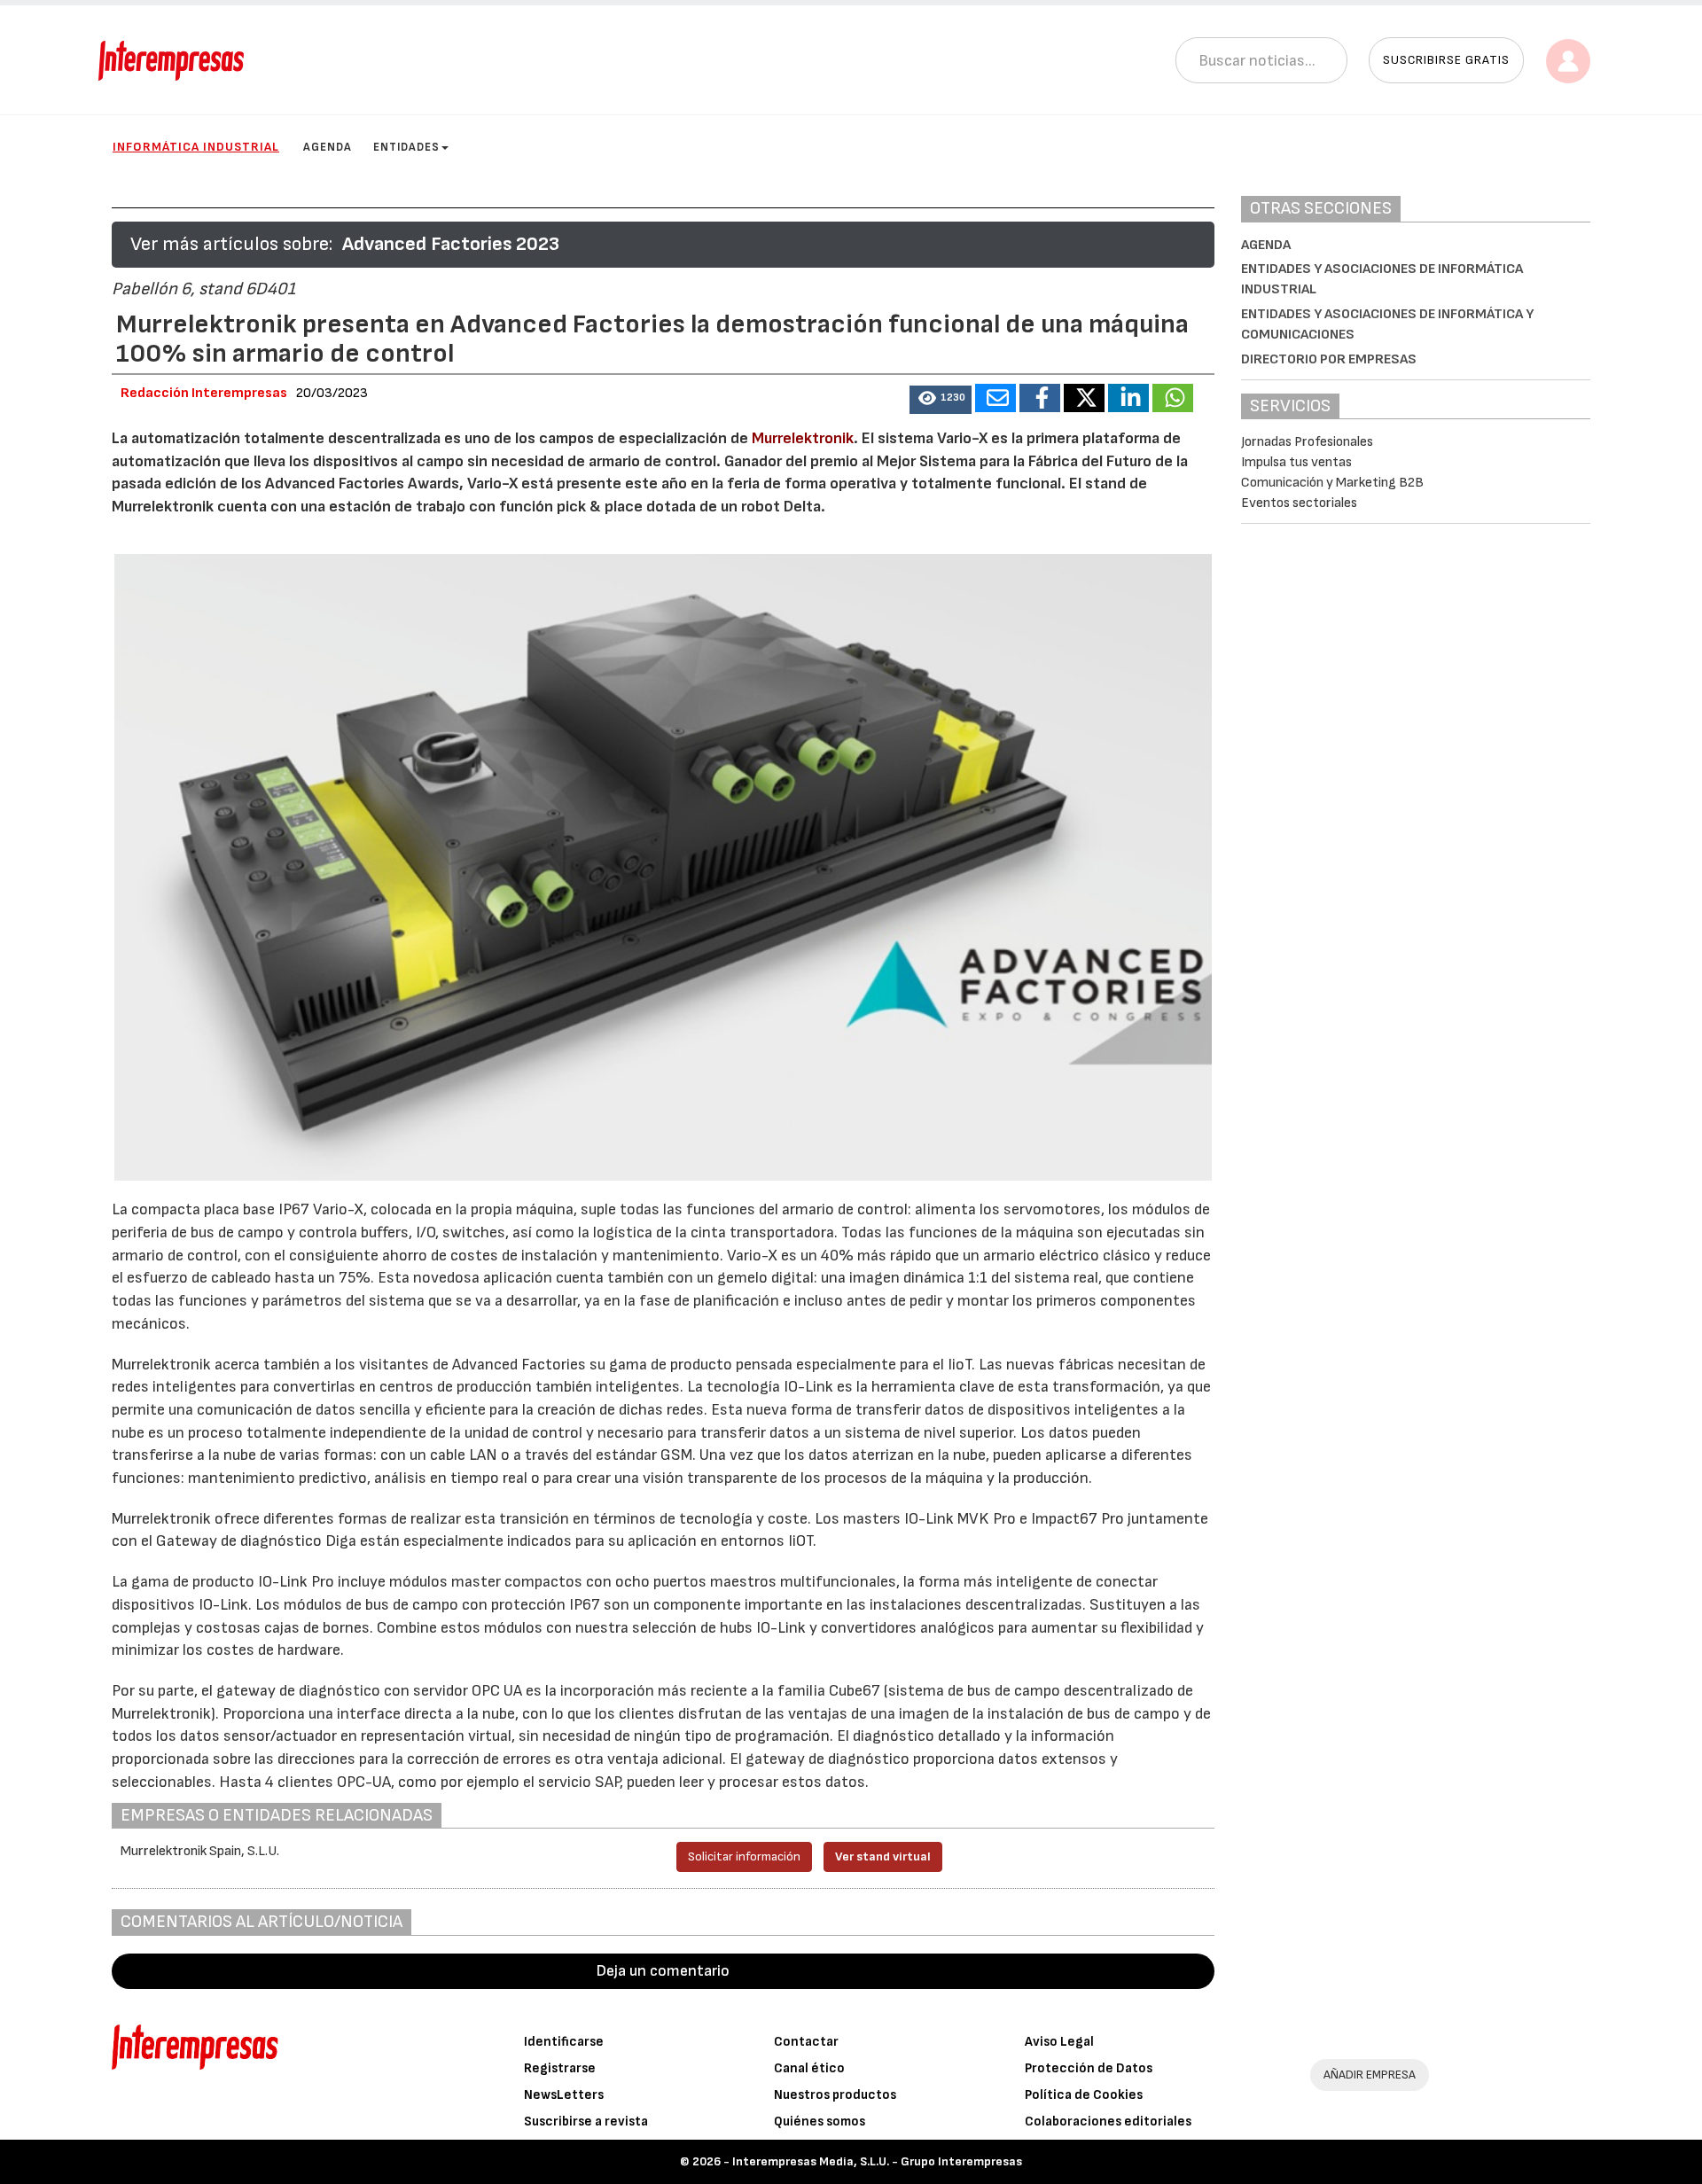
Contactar (806, 2042)
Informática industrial (196, 147)
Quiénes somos (820, 2122)
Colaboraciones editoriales (1108, 2122)
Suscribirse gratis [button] (1446, 60)
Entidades (406, 147)
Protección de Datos (1089, 2068)
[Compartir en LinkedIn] (1128, 398)
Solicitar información (744, 1856)
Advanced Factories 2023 (451, 244)
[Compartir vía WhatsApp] (1173, 398)
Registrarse (560, 2068)
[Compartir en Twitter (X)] (1084, 398)
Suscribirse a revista (586, 2122)
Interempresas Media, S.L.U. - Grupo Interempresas (877, 2161)
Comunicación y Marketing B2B (1332, 483)
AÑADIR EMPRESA (1370, 2075)
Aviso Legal (1059, 2042)
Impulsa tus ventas (1296, 462)
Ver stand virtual (883, 1856)
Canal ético (809, 2068)
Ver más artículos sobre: (231, 244)
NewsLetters (564, 2095)
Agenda (328, 147)
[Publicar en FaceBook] (1040, 398)
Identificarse (564, 2042)
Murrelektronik (803, 438)
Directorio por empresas (1329, 359)
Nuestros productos (835, 2095)
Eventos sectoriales (1299, 503)
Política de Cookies (1084, 2095)
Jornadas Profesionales (1307, 442)
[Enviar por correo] (995, 398)
